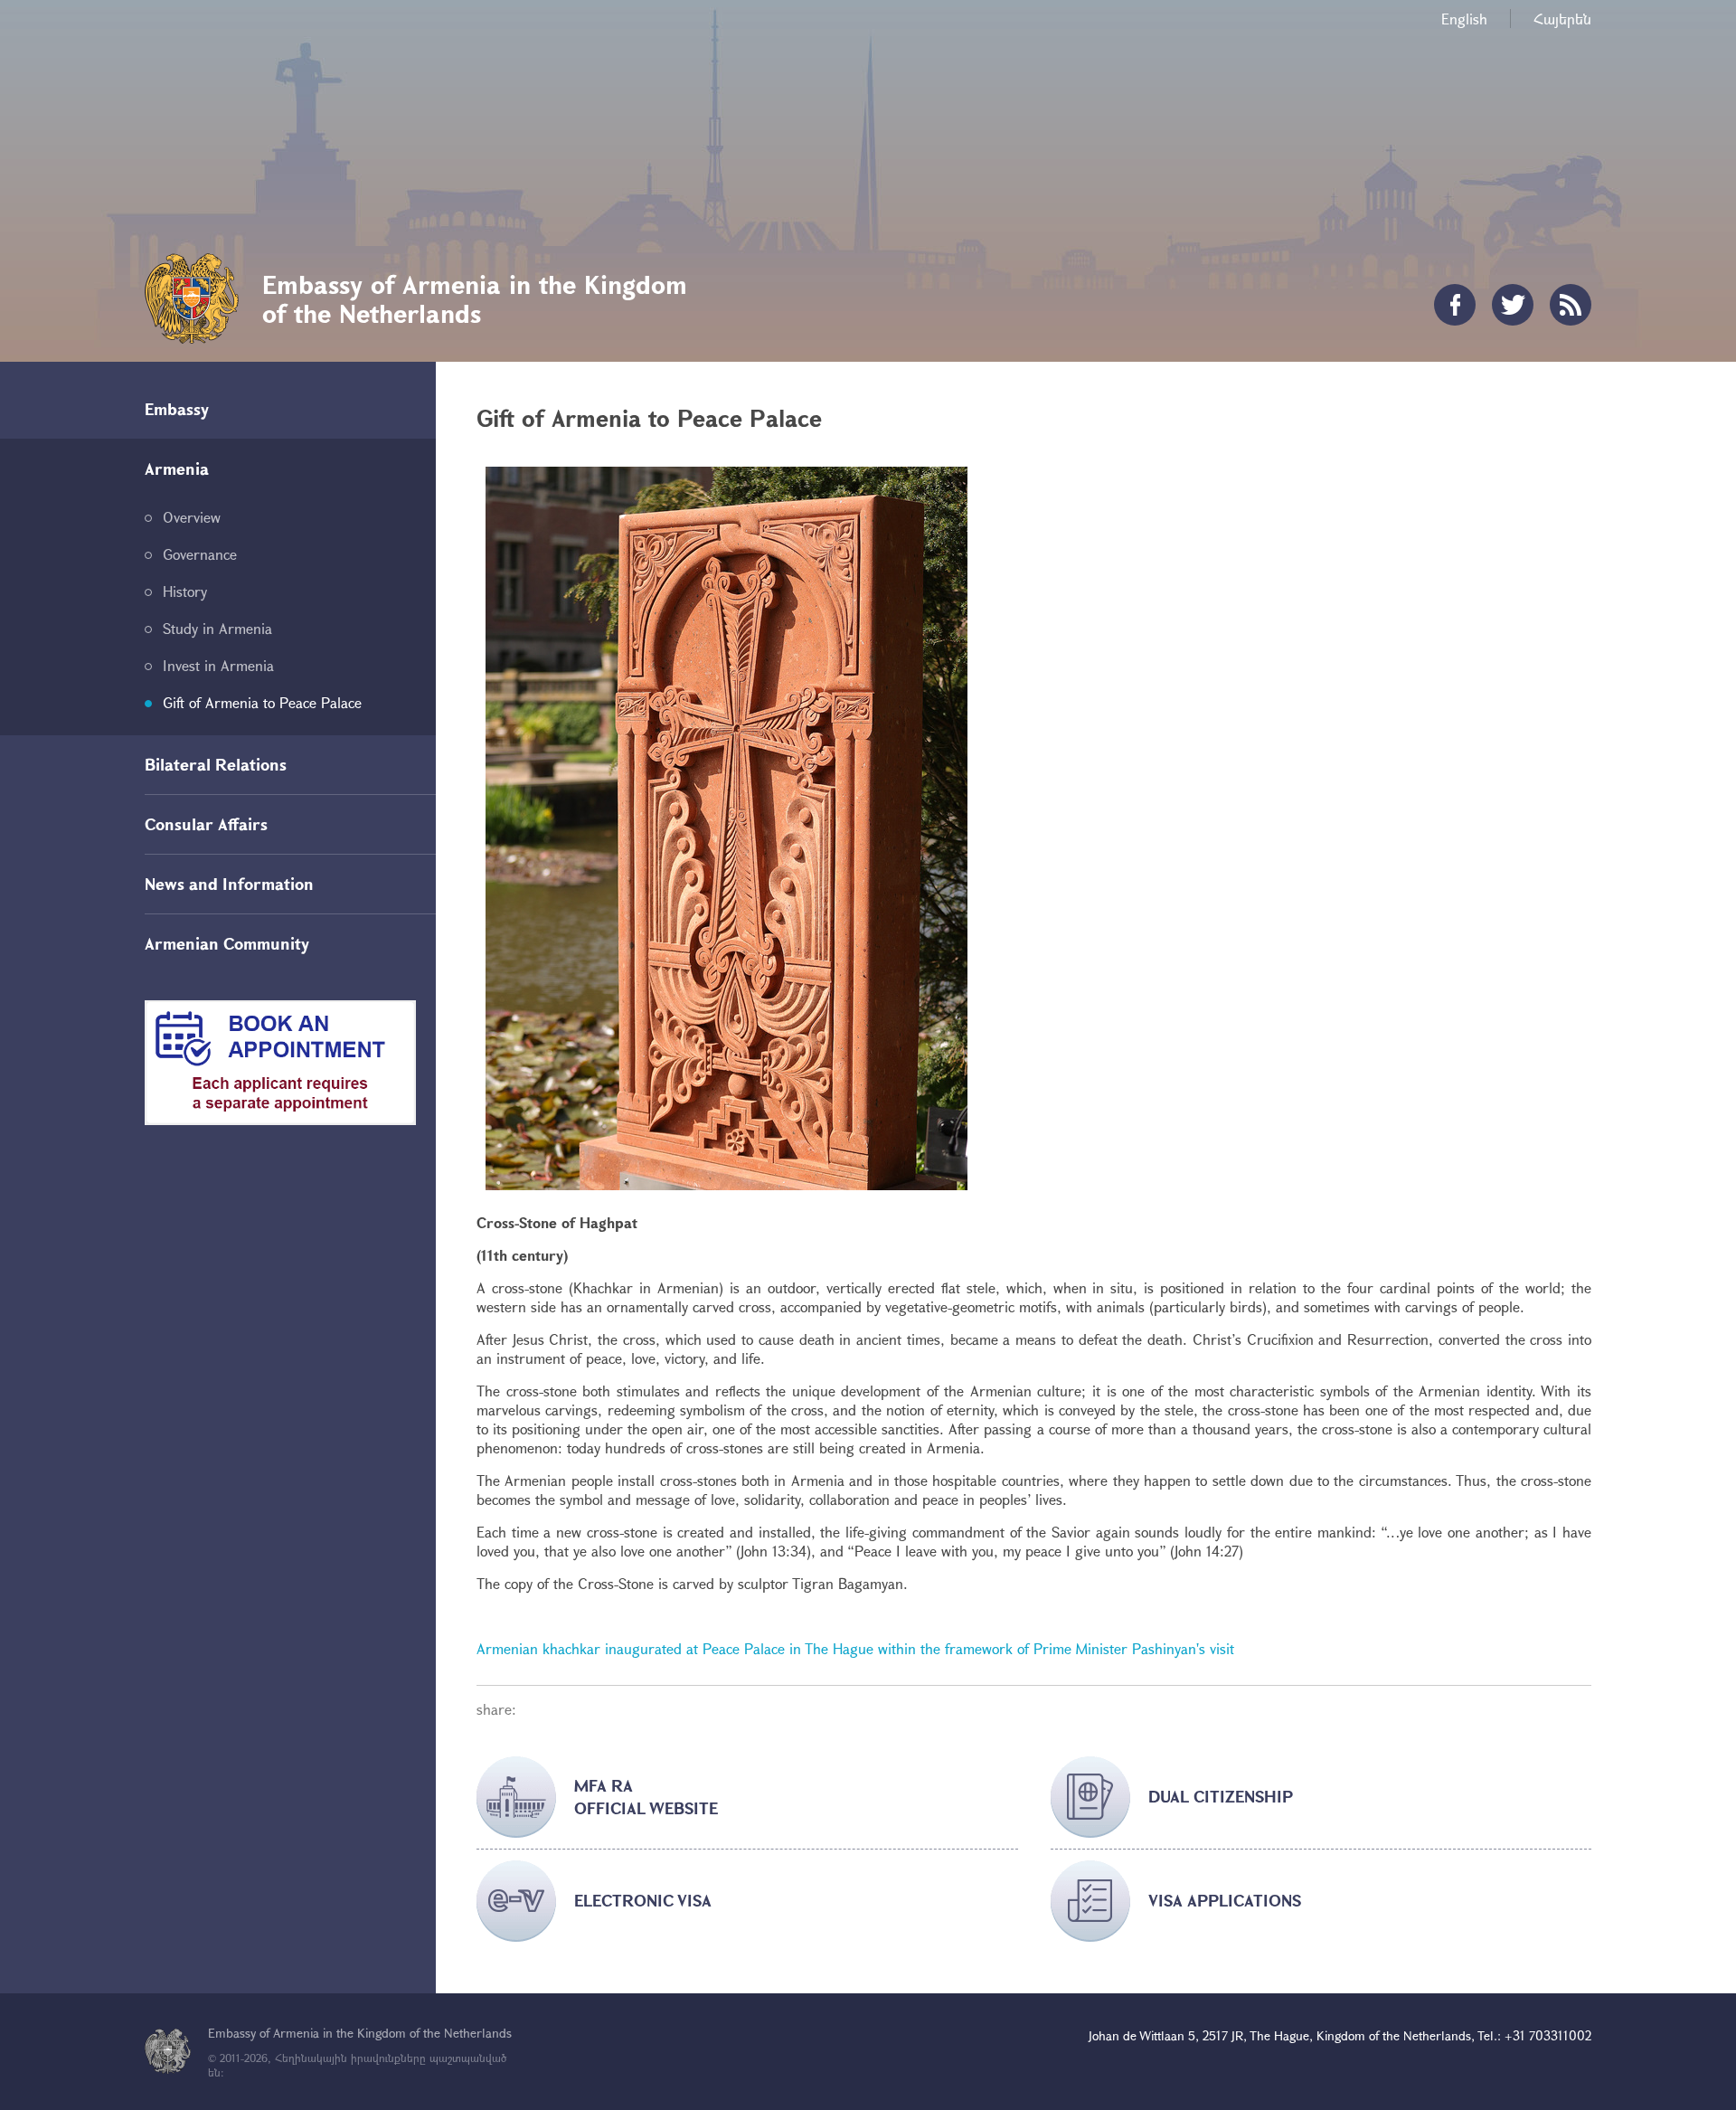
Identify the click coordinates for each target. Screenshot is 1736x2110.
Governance (200, 554)
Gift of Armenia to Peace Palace (262, 702)
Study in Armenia (217, 628)
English (1464, 19)
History (185, 591)
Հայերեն (1562, 19)
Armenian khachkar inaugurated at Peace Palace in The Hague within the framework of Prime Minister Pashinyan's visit (855, 1648)
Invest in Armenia (218, 665)
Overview (192, 517)
